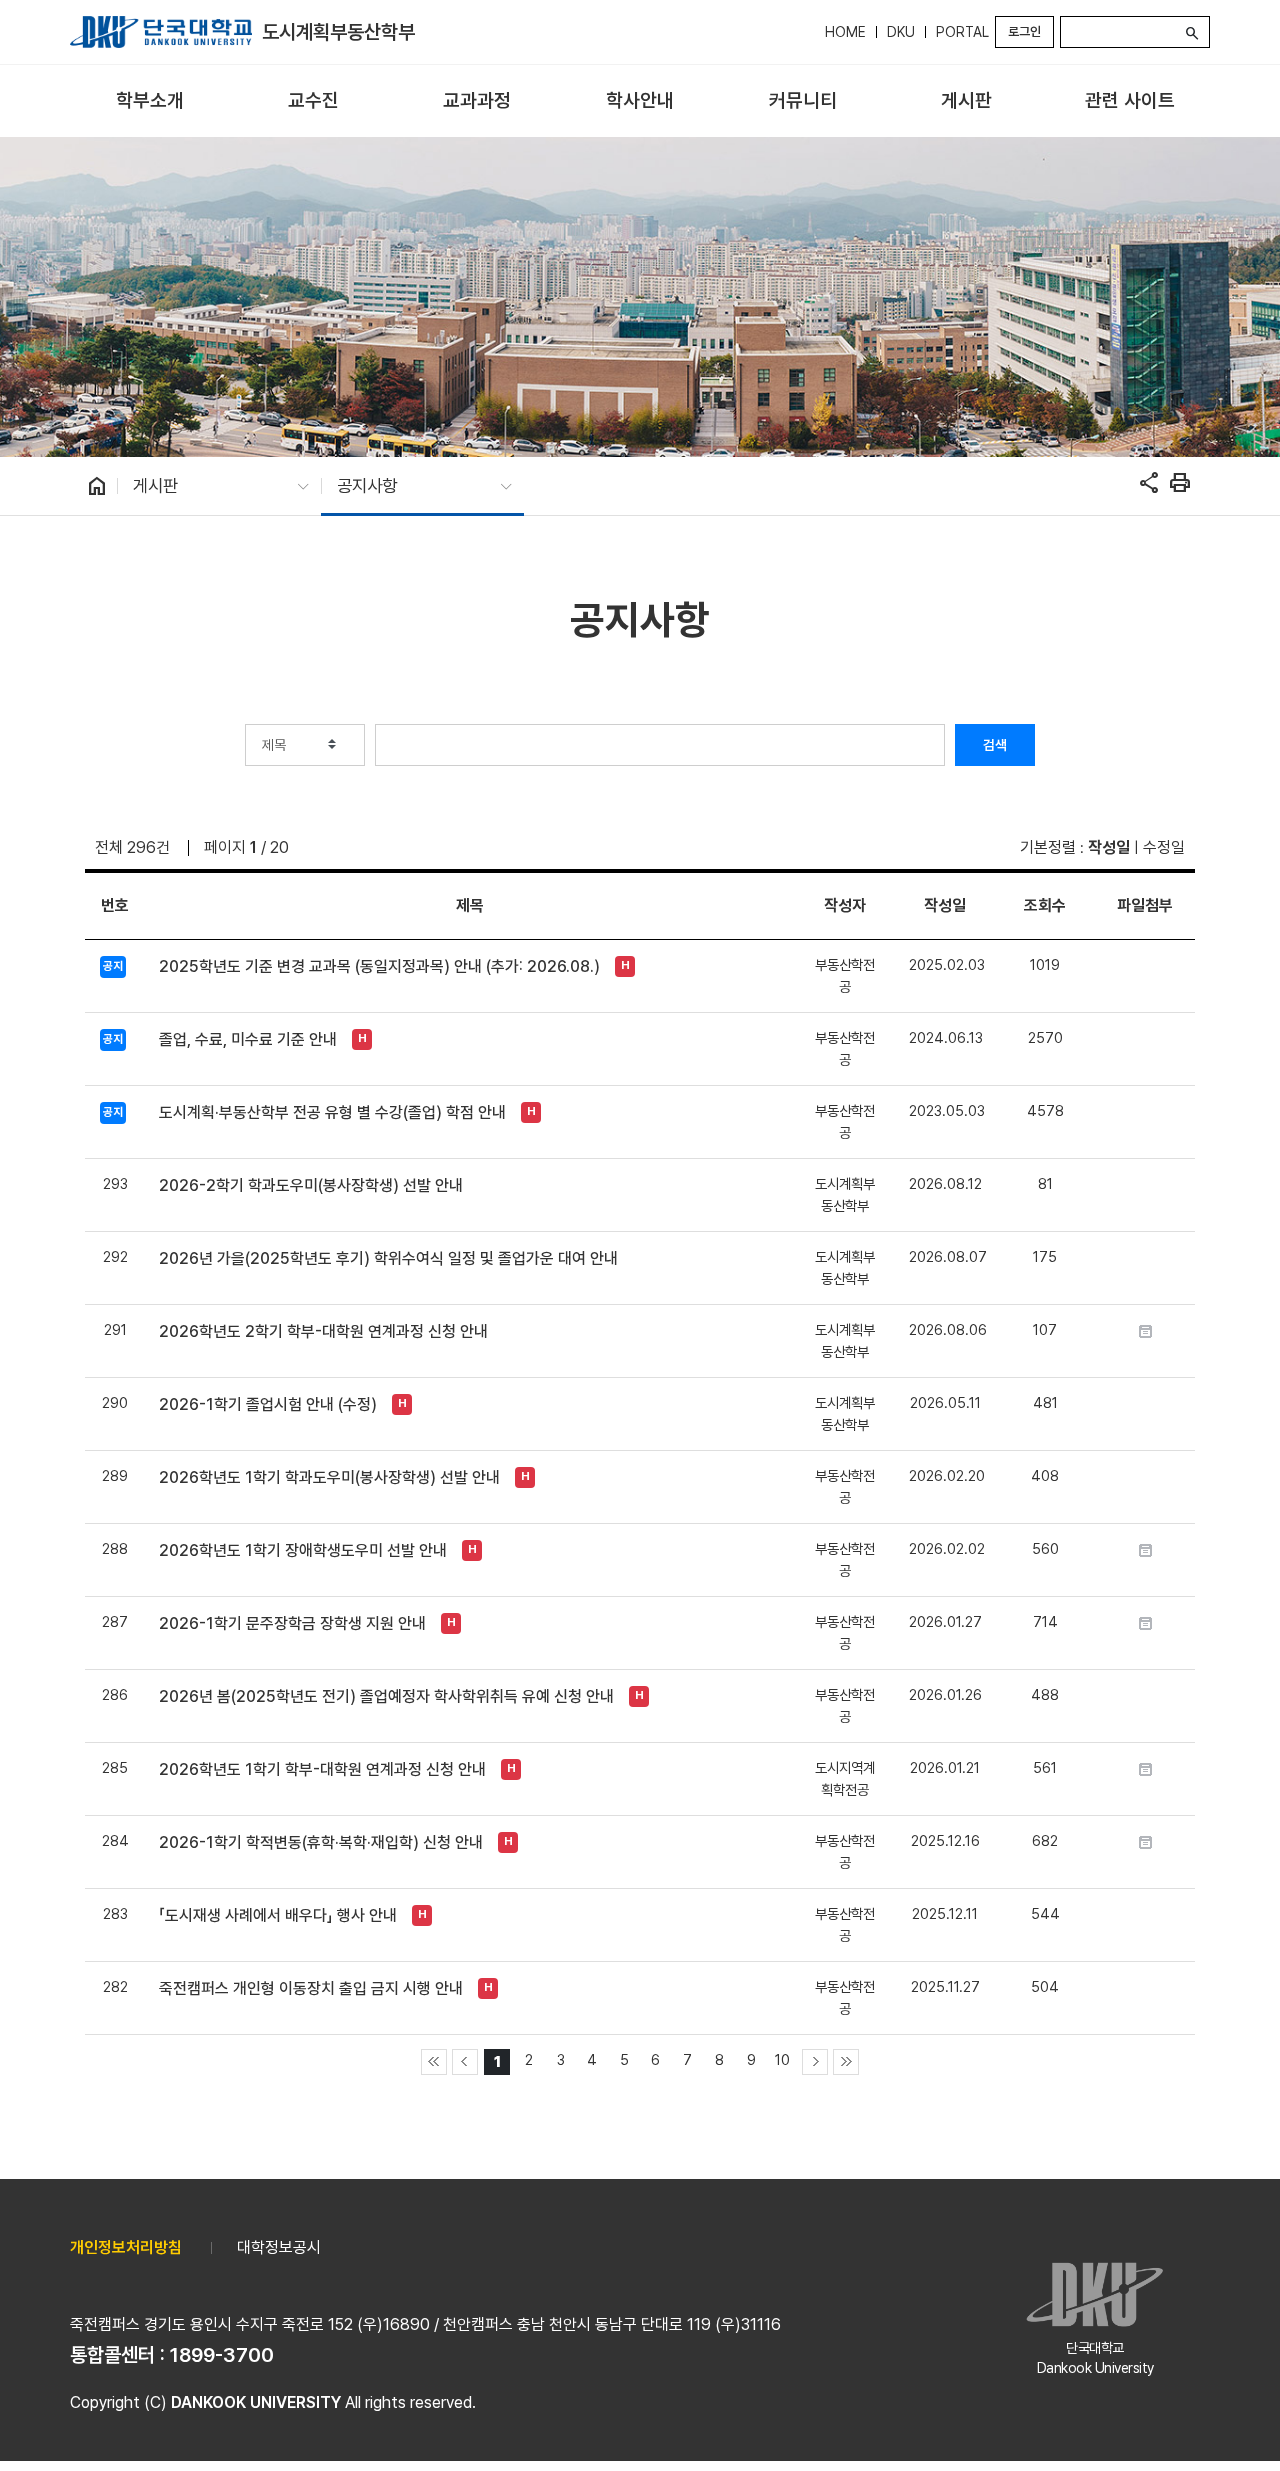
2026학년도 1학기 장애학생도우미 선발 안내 (303, 1550)
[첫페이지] (434, 2062)
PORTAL (962, 32)
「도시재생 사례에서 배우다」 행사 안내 (278, 1915)
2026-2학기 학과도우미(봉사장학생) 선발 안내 (311, 1185)
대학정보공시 (279, 2247)
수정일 (1164, 847)
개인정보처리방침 (126, 2247)
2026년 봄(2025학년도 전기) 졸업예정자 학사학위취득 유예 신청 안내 (386, 1696)
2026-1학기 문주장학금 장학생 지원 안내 (292, 1623)
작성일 (1109, 847)
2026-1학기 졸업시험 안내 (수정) (268, 1404)
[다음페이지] (815, 2062)
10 (782, 2059)
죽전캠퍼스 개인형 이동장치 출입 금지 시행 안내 (311, 1988)
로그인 (1024, 31)
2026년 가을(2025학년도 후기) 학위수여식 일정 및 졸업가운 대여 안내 (388, 1258)
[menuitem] (149, 101)
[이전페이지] (465, 2062)
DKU (901, 32)
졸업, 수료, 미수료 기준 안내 (248, 1039)
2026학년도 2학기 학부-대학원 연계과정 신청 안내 (323, 1331)
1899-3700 (222, 2355)
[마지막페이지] (846, 2062)
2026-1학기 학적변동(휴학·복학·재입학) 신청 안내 (321, 1842)
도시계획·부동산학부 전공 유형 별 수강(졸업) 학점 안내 (332, 1112)
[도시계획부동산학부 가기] (161, 32)
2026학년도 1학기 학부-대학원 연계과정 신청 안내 (322, 1769)
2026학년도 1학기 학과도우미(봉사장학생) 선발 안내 (329, 1477)
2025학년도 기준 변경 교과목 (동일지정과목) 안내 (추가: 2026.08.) (379, 966)
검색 (995, 745)
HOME (845, 32)
